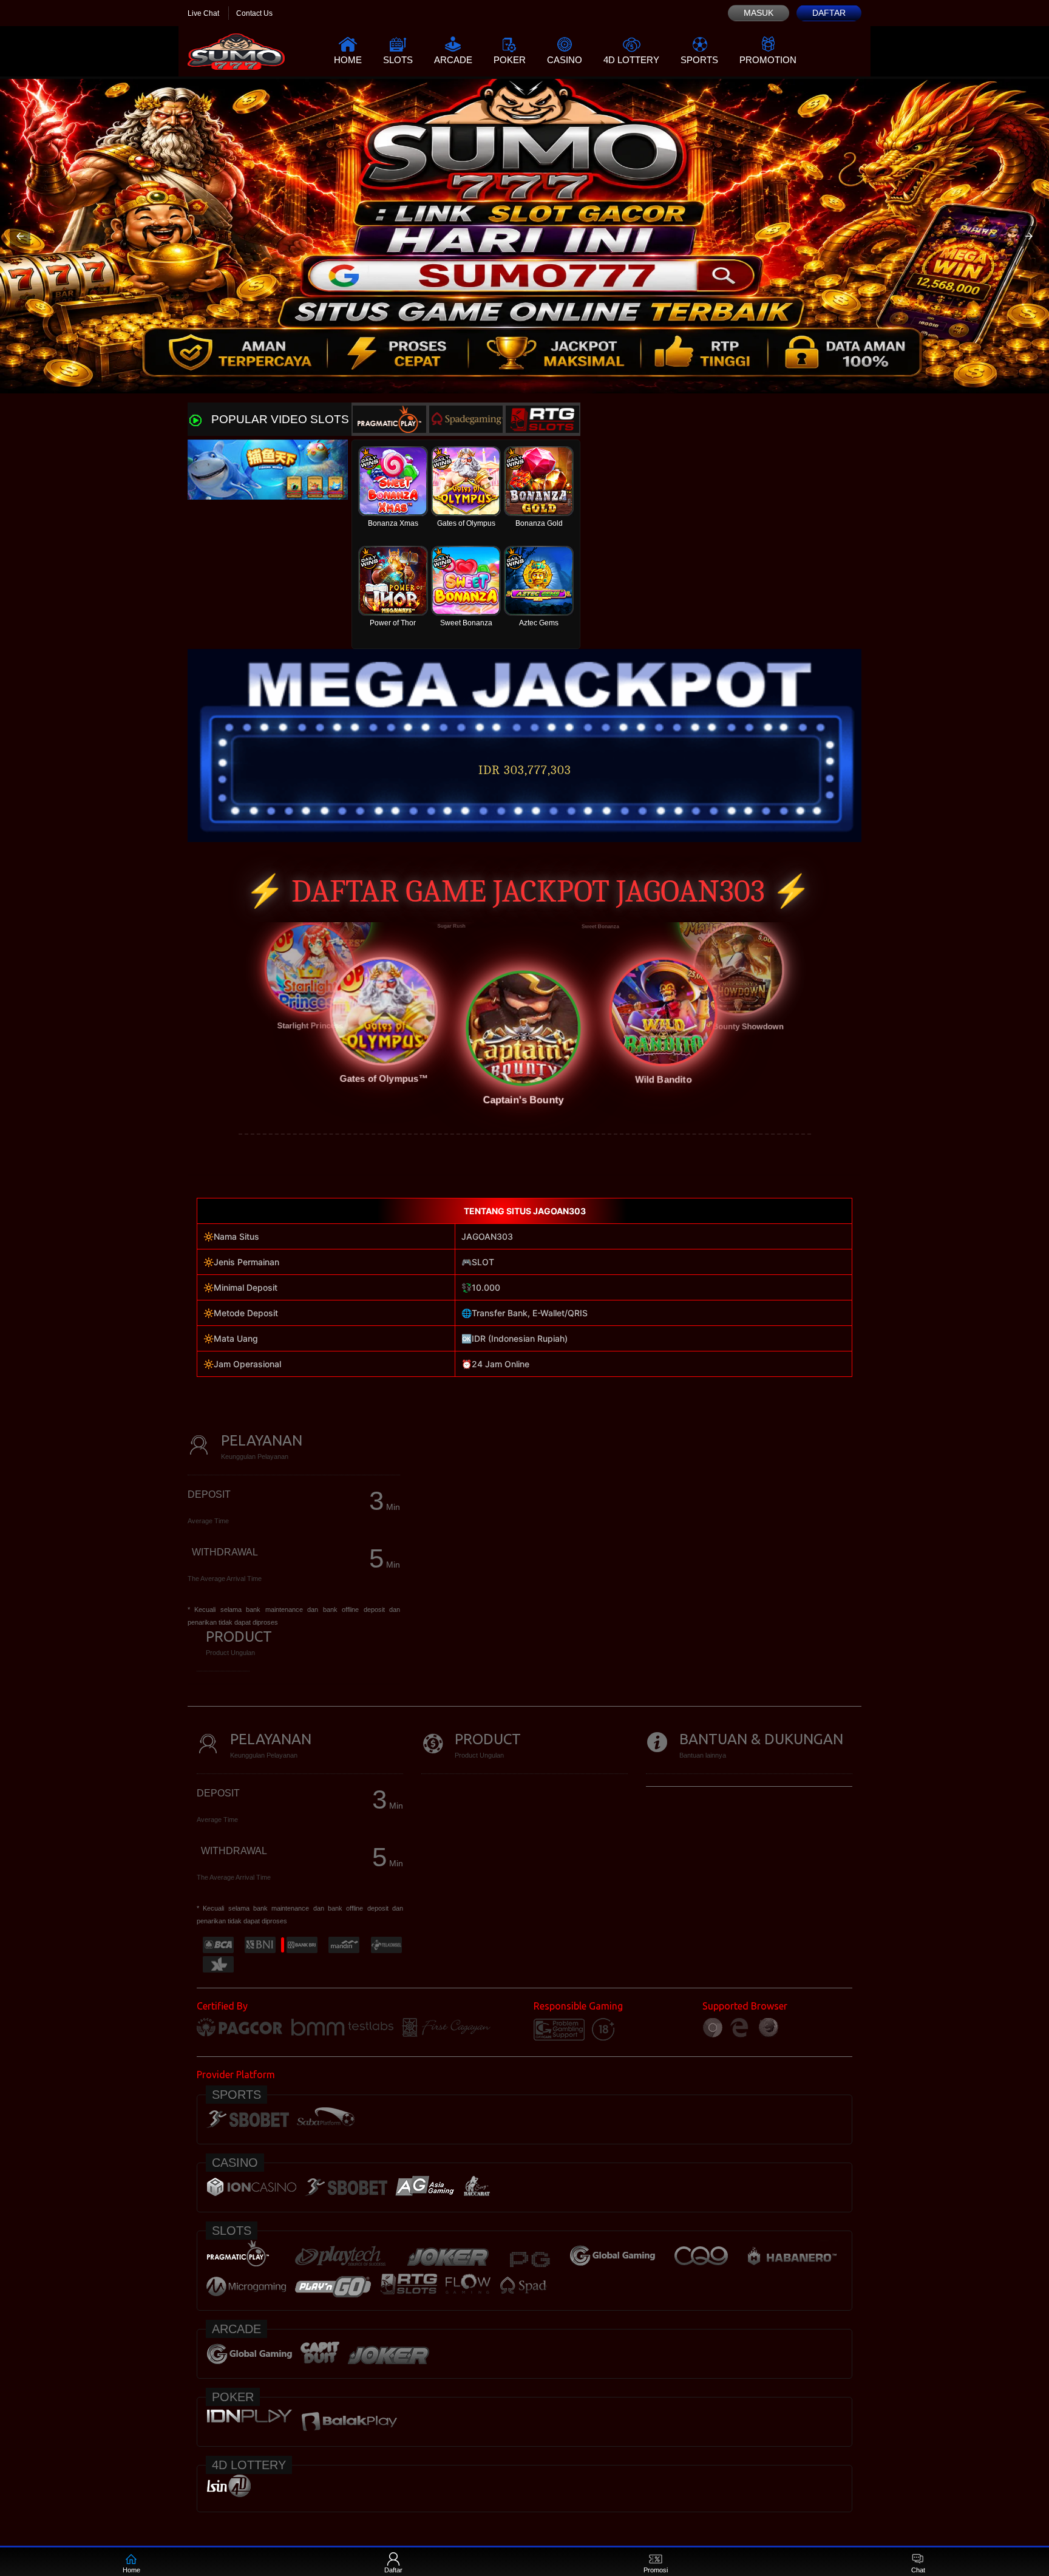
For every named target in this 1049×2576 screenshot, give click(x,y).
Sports (699, 60)
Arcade (453, 60)
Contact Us (254, 13)
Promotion (768, 60)
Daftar (829, 13)
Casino (565, 60)
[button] (20, 236)
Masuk (759, 13)
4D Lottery (631, 60)
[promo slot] (524, 236)
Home (348, 60)
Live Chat (203, 13)
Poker (510, 60)
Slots (398, 60)
